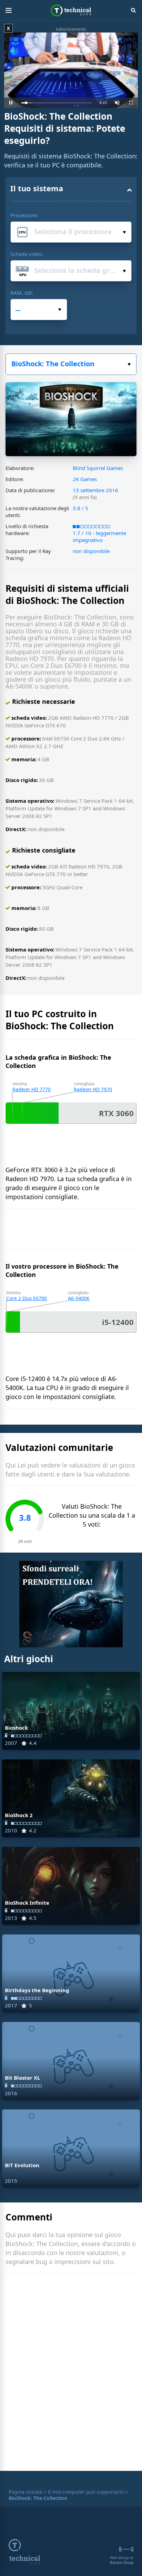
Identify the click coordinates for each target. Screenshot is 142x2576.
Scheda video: (27, 254)
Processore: (24, 215)
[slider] (57, 103)
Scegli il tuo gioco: (71, 364)
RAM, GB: (22, 293)
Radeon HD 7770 (32, 1089)
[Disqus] (71, 2374)
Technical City (71, 10)
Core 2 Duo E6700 (27, 1298)
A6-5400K (79, 1298)
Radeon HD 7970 (93, 1089)
